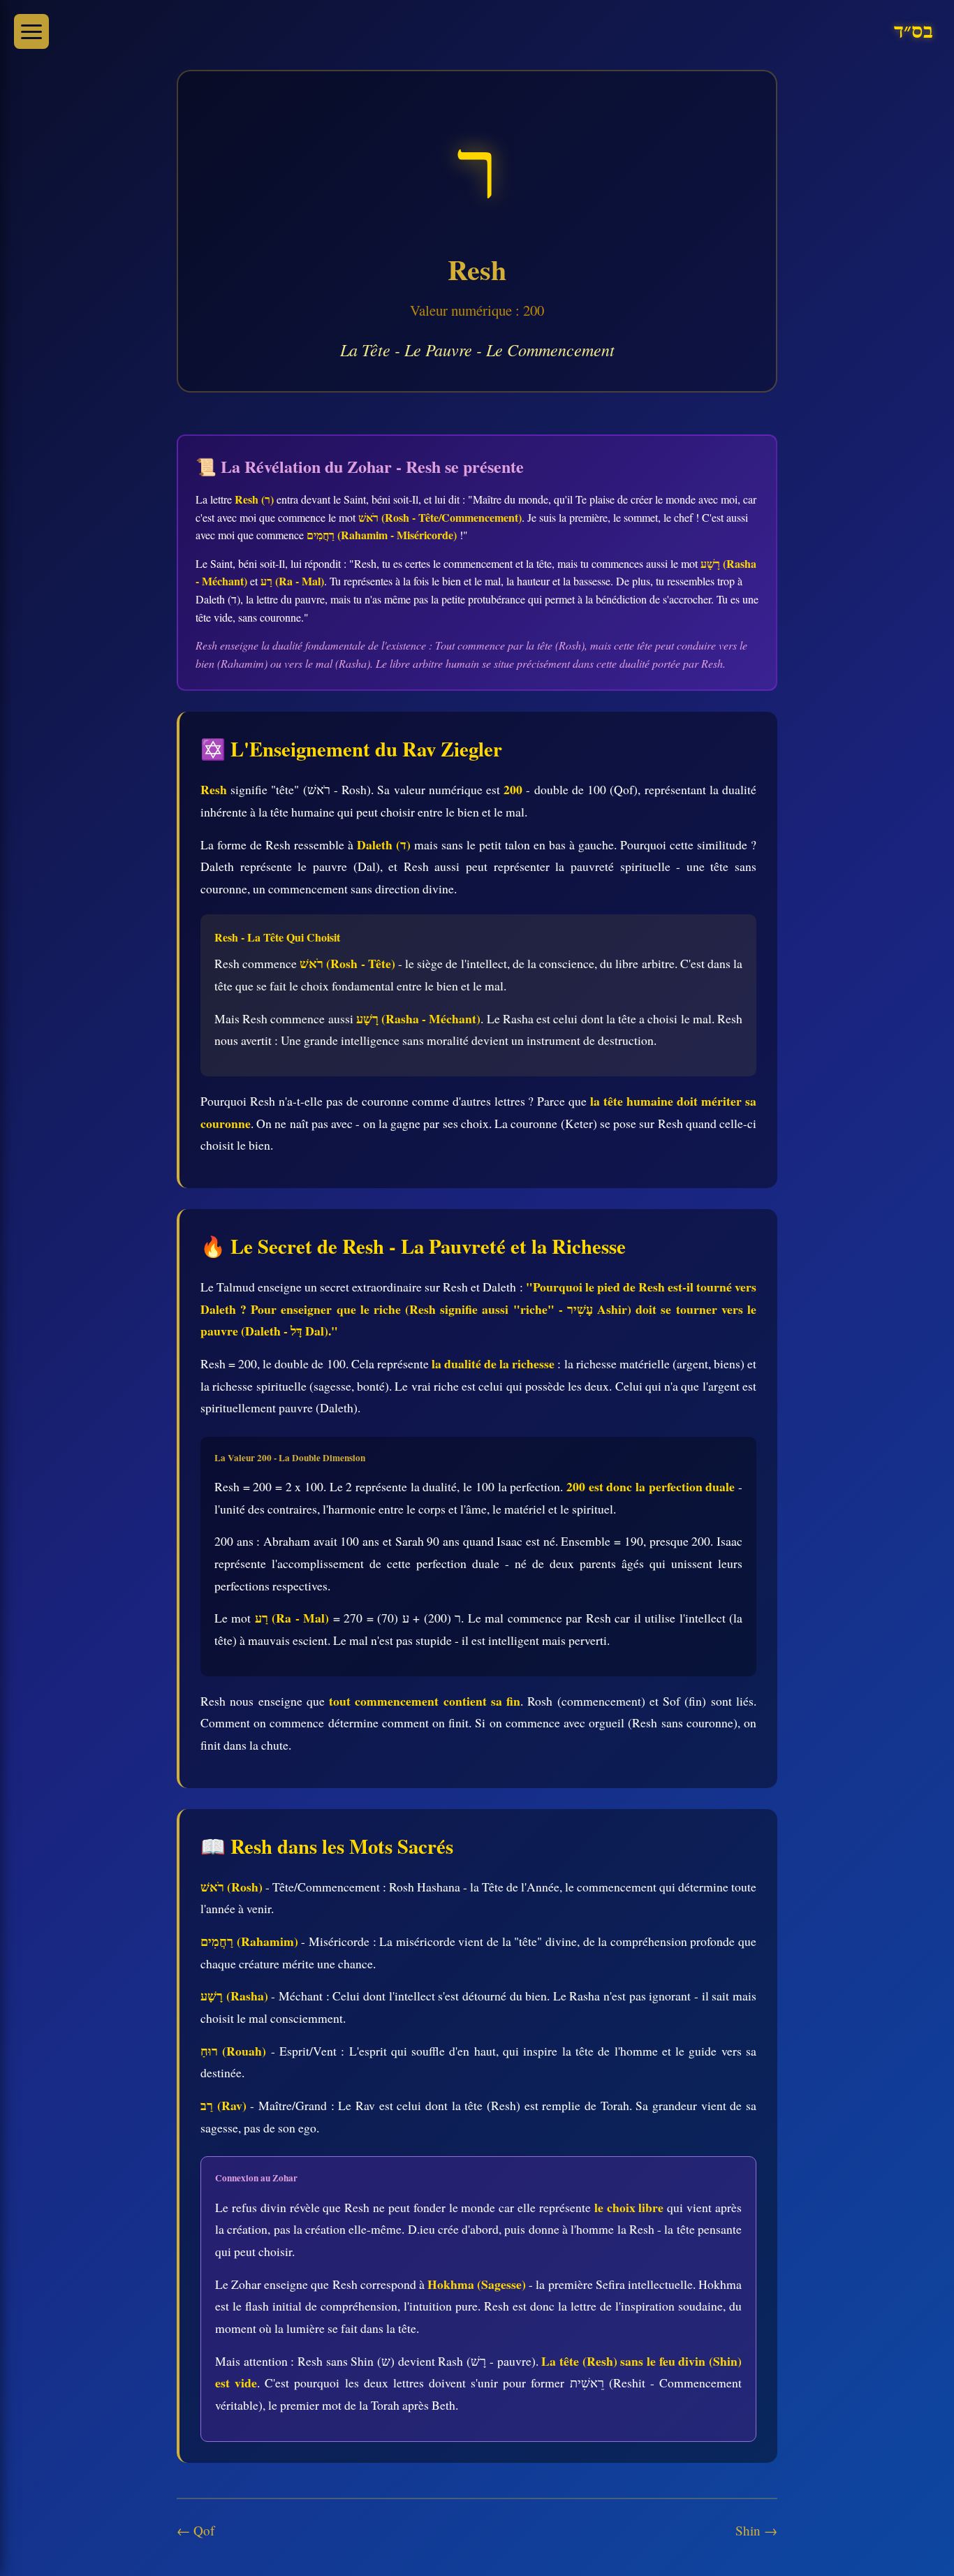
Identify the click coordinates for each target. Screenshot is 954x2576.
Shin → (756, 2530)
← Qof (196, 2530)
